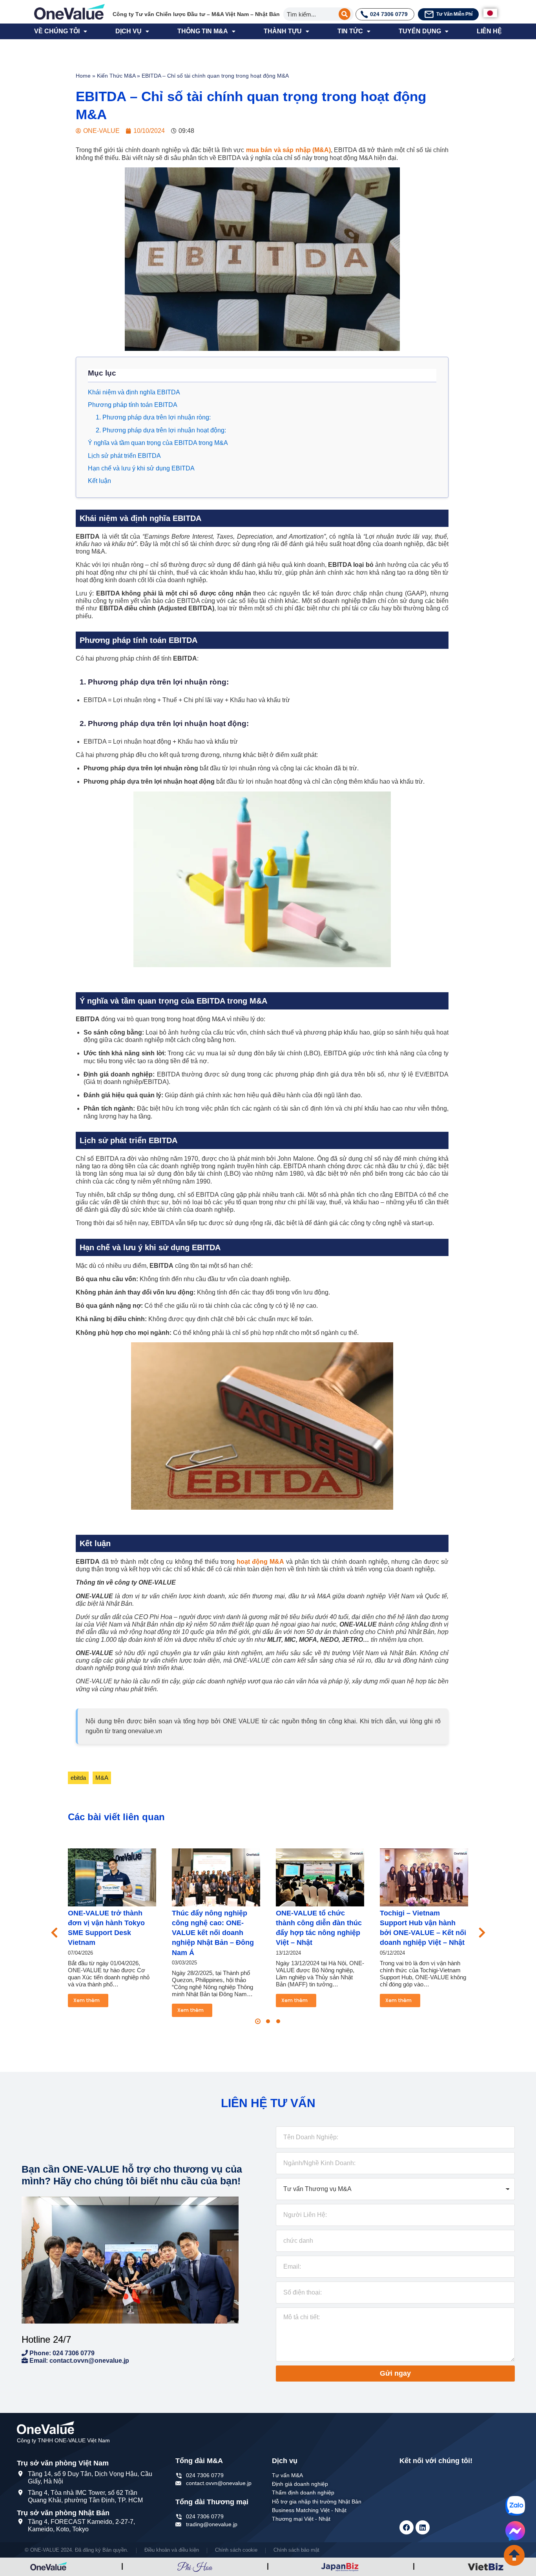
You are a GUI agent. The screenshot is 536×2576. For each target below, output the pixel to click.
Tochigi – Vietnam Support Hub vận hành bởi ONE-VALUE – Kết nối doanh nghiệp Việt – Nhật (423, 1928)
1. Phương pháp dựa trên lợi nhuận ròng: (153, 417)
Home (83, 76)
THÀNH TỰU (283, 31)
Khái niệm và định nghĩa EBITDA (134, 392)
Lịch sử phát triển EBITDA (124, 456)
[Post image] (112, 1877)
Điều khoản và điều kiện (172, 2550)
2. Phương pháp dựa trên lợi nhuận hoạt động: (161, 430)
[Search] (345, 14)
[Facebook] (407, 2527)
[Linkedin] (423, 2527)
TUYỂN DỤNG (420, 31)
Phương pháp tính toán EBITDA (133, 405)
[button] (258, 2021)
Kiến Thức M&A (116, 76)
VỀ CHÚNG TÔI (57, 31)
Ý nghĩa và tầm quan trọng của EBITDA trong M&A (158, 443)
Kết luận (99, 481)
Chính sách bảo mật (296, 2550)
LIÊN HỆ (489, 31)
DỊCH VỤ (129, 31)
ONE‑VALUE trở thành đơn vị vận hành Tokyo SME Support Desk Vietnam (106, 1928)
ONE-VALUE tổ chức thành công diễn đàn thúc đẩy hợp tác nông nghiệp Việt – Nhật (319, 1928)
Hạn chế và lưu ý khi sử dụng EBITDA (141, 468)
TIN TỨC (350, 31)
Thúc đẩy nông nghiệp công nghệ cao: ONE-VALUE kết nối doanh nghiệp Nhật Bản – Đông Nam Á (213, 1933)
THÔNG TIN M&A (203, 31)
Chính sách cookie (236, 2550)
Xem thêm (87, 2000)
